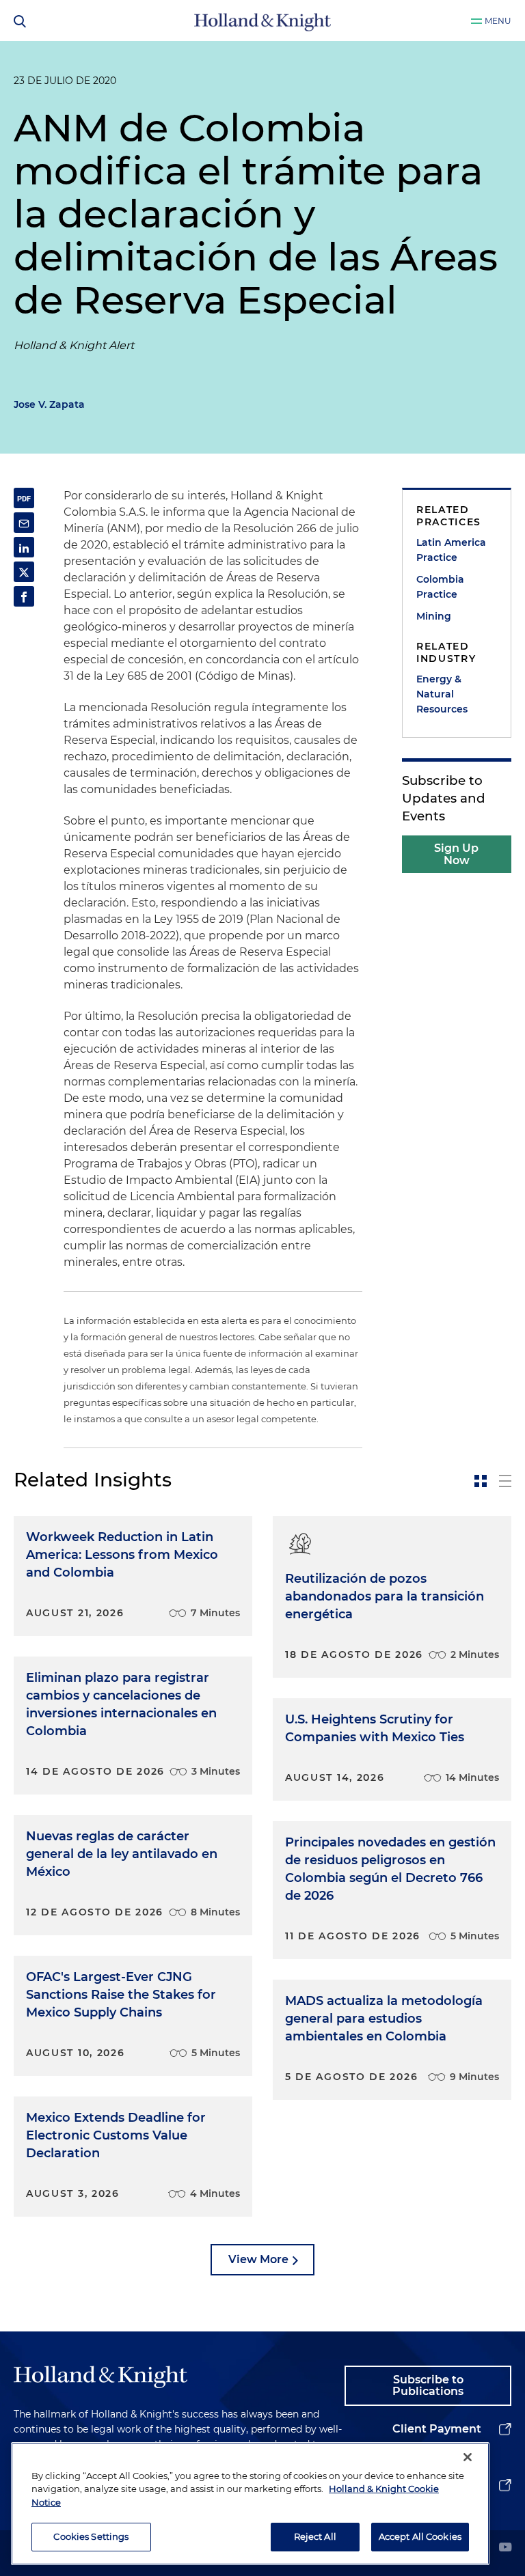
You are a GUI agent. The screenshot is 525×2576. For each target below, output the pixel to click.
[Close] (468, 2457)
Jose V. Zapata (49, 404)
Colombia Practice (440, 587)
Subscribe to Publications (428, 2386)
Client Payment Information (437, 2440)
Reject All (315, 2536)
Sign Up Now (456, 854)
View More (258, 2259)
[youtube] (505, 2548)
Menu (498, 21)
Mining (434, 616)
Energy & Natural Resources (442, 694)
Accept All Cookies (420, 2536)
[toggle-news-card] (481, 1481)
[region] (250, 2504)
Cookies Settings (91, 2536)
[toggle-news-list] (505, 1481)
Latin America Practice (451, 550)
